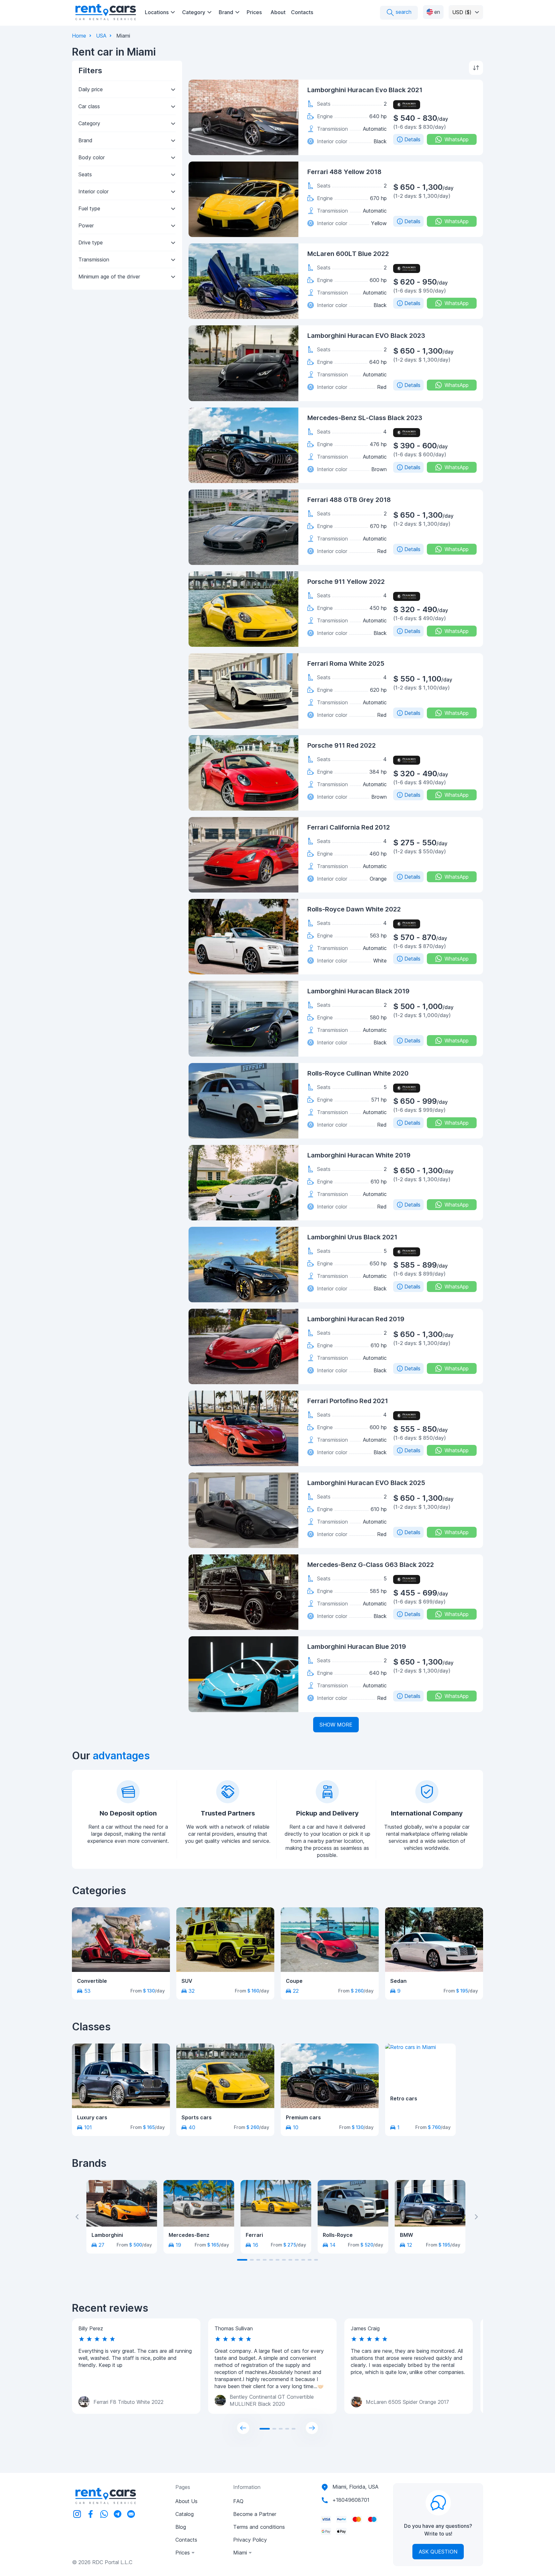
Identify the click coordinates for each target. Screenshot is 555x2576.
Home (79, 36)
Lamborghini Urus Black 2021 (352, 1237)
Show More (336, 1725)
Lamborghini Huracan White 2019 (359, 1155)
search (403, 12)
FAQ (238, 2501)
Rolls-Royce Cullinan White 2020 (358, 1073)
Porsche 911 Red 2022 (342, 745)
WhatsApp (457, 139)
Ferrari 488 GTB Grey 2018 (349, 500)
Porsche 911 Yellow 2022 (346, 582)
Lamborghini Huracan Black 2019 (358, 991)
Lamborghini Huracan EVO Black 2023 (366, 336)
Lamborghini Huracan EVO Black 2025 (366, 1483)
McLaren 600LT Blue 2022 (348, 254)
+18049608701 (351, 2500)
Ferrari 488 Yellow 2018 (344, 172)
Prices (254, 12)
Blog (181, 2527)
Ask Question (438, 2552)
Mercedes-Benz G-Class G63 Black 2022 (371, 1565)
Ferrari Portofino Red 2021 (348, 1401)
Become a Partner (255, 2514)
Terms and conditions (259, 2527)
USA (101, 36)
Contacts (302, 12)
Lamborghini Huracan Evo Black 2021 (365, 90)
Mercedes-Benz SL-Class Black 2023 (365, 418)
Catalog (185, 2514)
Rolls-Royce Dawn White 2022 (354, 909)
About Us (186, 2501)
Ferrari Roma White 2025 (346, 664)
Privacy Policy (250, 2540)
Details (412, 139)
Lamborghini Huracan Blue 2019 (357, 1647)
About (278, 12)
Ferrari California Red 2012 (349, 827)
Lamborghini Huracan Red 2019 (356, 1319)
